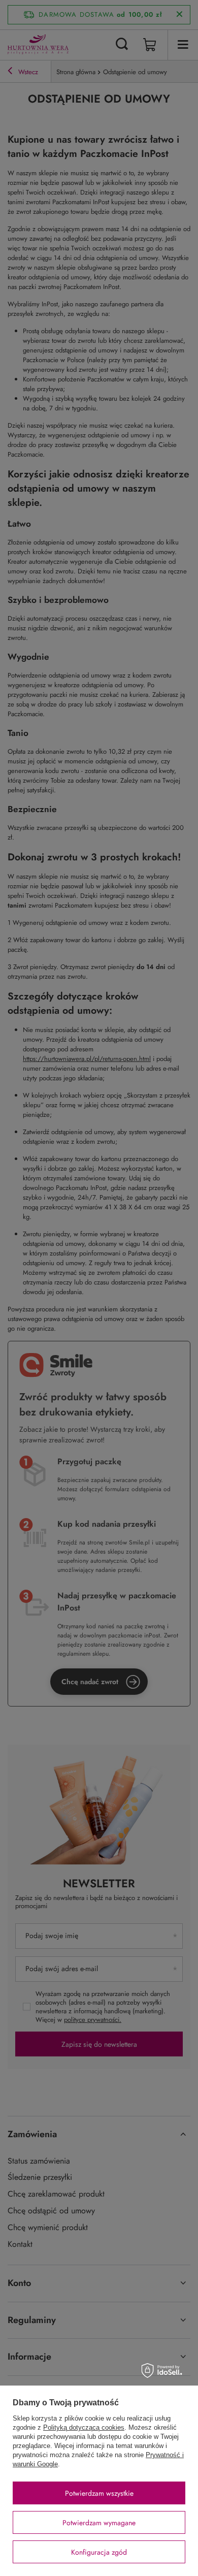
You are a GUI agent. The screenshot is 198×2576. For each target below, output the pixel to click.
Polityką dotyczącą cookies (84, 2427)
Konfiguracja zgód (99, 2552)
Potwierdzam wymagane (99, 2523)
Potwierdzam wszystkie (99, 2493)
